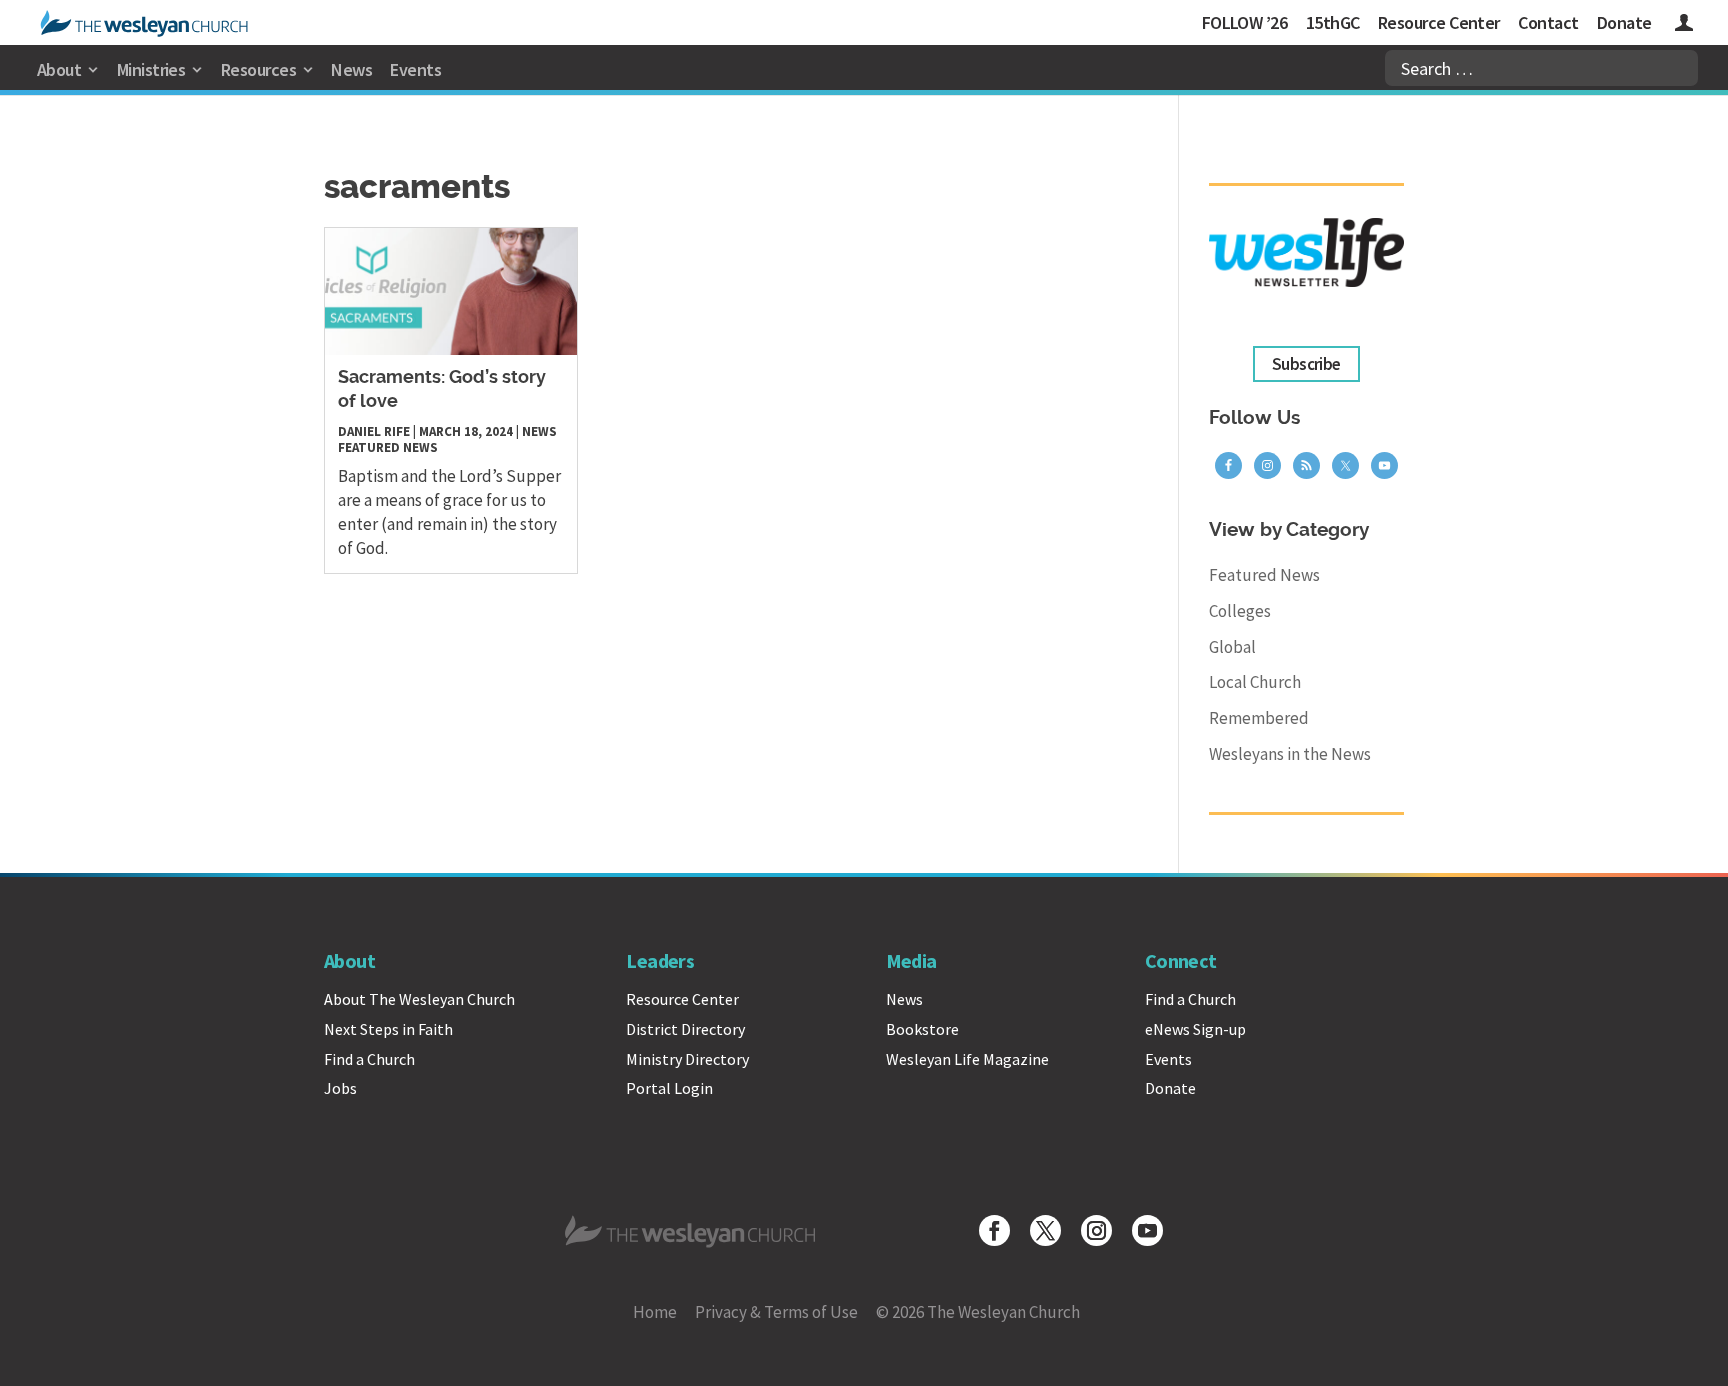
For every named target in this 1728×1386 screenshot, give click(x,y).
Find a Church (369, 1059)
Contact (1548, 22)
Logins (1684, 25)
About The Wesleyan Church (419, 999)
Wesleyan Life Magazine (967, 1059)
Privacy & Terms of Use (776, 1312)
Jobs (340, 1088)
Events (415, 69)
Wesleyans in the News (1290, 754)
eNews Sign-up (1195, 1029)
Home (655, 1312)
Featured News (388, 447)
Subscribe (1306, 364)
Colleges (1240, 611)
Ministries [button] (151, 69)
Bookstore (922, 1029)
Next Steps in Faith (388, 1029)
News (351, 69)
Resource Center (1439, 22)
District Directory (685, 1029)
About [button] (59, 69)
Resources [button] (258, 69)
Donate (1624, 22)
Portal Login (669, 1088)
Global (1232, 647)
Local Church (1255, 682)
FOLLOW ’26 (1245, 22)
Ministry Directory (687, 1059)
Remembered (1259, 718)
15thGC (1333, 22)
